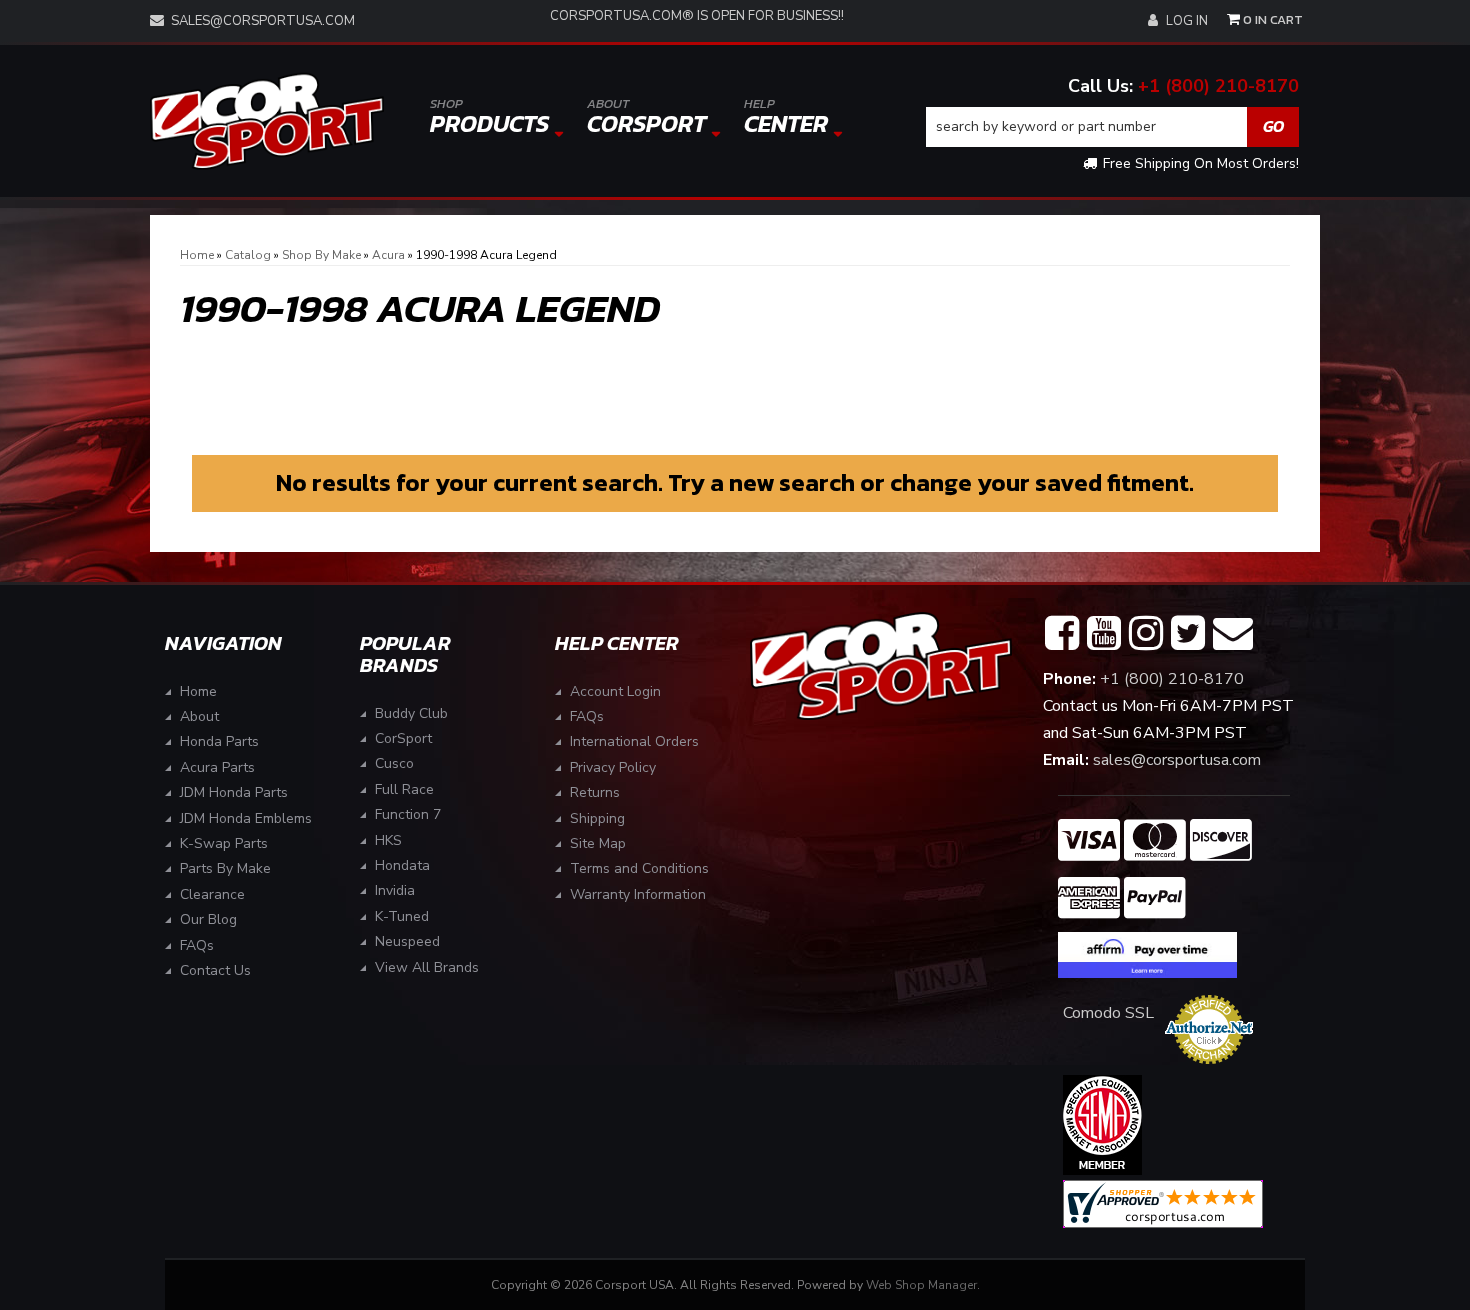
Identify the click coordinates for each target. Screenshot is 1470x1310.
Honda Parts (219, 741)
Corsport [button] (646, 117)
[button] (1113, 127)
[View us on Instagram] (1146, 634)
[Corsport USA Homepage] (267, 121)
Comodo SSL (1108, 1013)
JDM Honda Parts (234, 792)
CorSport (403, 738)
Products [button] (489, 117)
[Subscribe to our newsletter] (1233, 634)
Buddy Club (411, 713)
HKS (388, 840)
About (199, 716)
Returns (595, 792)
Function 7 (408, 814)
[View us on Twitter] (1188, 634)
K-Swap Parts (224, 843)
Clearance (212, 894)
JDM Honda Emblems (246, 818)
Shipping (597, 818)
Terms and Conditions (639, 868)
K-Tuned (402, 916)
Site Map (598, 843)
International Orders (634, 741)
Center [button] (786, 117)
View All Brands (427, 967)
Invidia (395, 890)
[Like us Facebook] (1062, 634)
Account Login (615, 691)
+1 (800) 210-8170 (1218, 86)
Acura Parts (217, 767)
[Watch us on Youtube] (1104, 634)
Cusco (394, 763)
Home (198, 691)
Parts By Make (225, 868)
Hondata (402, 865)
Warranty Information (638, 894)
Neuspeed (407, 941)
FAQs (197, 945)
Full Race (404, 789)
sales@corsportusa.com (263, 21)
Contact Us (215, 970)
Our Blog (208, 919)
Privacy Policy (613, 767)
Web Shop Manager (921, 1285)
